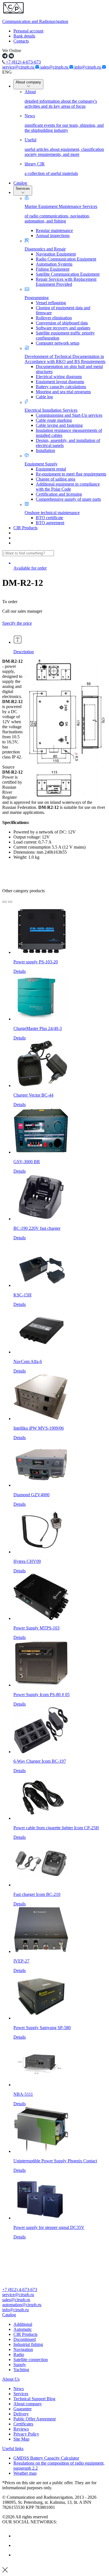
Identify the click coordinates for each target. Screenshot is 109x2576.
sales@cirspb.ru (55, 67)
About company (28, 82)
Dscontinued (25, 2339)
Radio (19, 2354)
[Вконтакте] (18, 2536)
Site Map (21, 2439)
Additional (23, 2324)
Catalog (20, 183)
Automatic (23, 2329)
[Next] (10, 902)
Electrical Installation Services (51, 410)
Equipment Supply (41, 464)
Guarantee (22, 2409)
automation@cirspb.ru (22, 2305)
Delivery (21, 2414)
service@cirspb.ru (19, 67)
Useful (64, 147)
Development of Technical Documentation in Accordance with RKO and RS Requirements (65, 359)
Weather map (25, 2473)
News (64, 123)
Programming (37, 298)
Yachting (21, 2370)
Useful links (13, 2449)
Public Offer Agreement (35, 2419)
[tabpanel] (54, 771)
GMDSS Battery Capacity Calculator (46, 2458)
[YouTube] (18, 2545)
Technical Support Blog (34, 2399)
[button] (54, 2315)
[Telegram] (18, 2555)
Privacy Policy (26, 2434)
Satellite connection (31, 2360)
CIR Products (25, 528)
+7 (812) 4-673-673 (23, 62)
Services (23, 188)
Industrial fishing (28, 2344)
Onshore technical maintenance (52, 513)
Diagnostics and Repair (45, 249)
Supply (20, 2365)
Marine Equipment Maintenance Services (61, 214)
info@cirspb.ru (88, 67)
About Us (11, 2379)
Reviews (21, 2429)
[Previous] (4, 902)
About (61, 99)
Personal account (28, 31)
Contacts (21, 41)
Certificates (23, 2424)
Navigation (23, 2349)
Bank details (24, 36)
